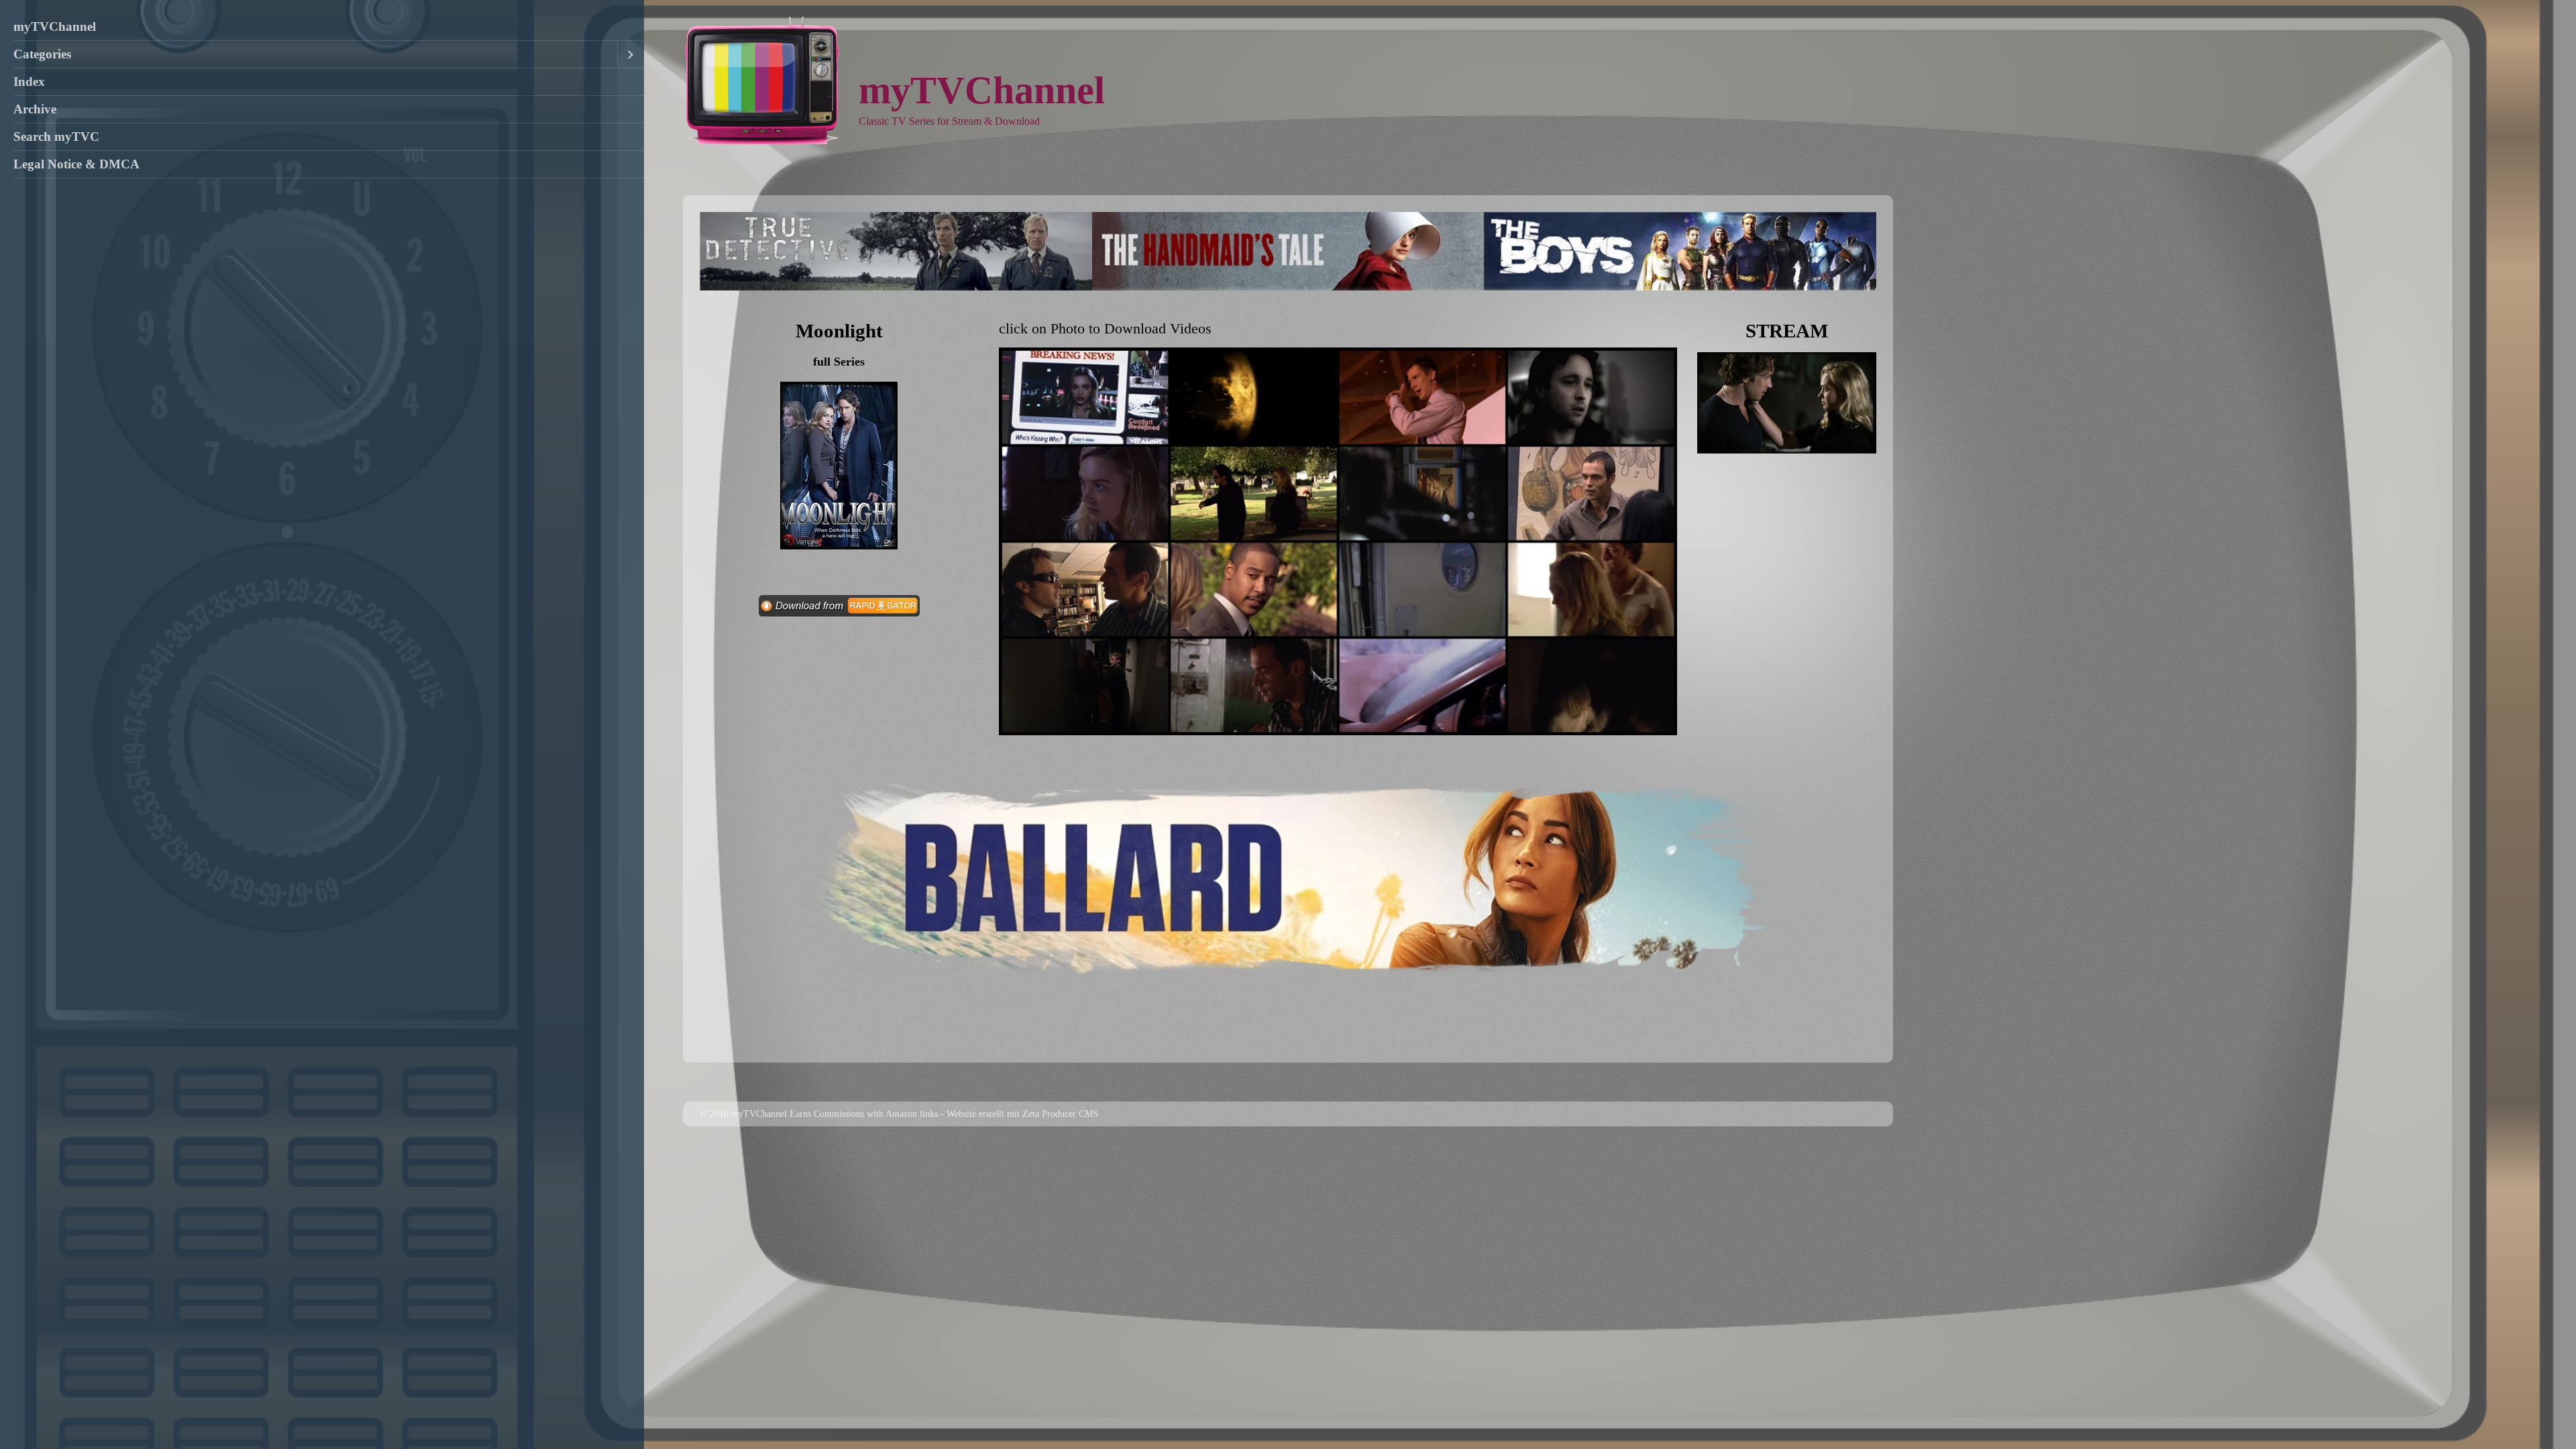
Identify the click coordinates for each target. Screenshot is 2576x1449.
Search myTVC (56, 137)
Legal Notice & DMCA (76, 164)
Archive (35, 109)
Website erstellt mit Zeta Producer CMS (1022, 1114)
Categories (42, 54)
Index (29, 82)
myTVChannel (55, 26)
